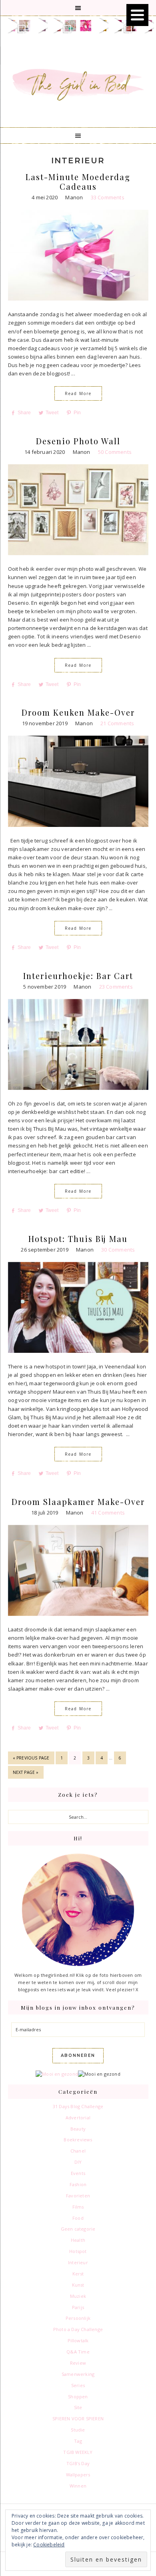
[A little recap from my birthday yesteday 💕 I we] (55, 26)
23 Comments (116, 987)
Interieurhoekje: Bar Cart (78, 976)
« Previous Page (31, 1759)
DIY (78, 2162)
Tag (78, 2441)
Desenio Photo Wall (78, 441)
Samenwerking (78, 2374)
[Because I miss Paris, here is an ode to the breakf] (101, 26)
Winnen (78, 2486)
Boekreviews (78, 2140)
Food (78, 2218)
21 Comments (117, 723)
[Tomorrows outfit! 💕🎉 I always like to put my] (70, 26)
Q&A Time (78, 2352)
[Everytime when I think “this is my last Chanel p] (40, 26)
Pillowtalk (78, 2340)
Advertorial (78, 2118)
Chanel (78, 2151)
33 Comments (108, 197)
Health (78, 2240)
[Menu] (137, 15)
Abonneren (78, 2055)
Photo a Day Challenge (78, 2329)
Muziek (78, 2296)
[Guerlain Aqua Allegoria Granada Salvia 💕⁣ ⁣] (86, 26)
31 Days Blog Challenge (78, 2106)
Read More (78, 393)
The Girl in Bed (78, 83)
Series (78, 2385)
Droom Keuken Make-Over (78, 712)
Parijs (78, 2307)
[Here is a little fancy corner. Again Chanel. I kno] (25, 26)
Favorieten (78, 2196)
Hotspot (78, 2251)
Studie (78, 2430)
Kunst (78, 2285)
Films (78, 2207)
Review (78, 2363)
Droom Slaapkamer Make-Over (78, 1502)
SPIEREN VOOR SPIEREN (78, 2419)
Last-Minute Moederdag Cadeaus (78, 182)
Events (78, 2173)
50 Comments (115, 452)
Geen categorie (78, 2229)
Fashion (78, 2184)
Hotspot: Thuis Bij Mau (78, 1239)
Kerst (78, 2274)
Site (78, 2407)
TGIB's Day (78, 2463)
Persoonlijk (78, 2318)
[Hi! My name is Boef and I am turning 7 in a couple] (10, 26)
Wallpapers (78, 2475)
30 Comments (118, 1250)
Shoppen (78, 2396)
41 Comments (108, 1513)
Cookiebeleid (49, 2545)
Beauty (78, 2129)
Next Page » (26, 1774)
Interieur (78, 2262)
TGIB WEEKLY (78, 2452)
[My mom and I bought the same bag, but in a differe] (116, 26)
